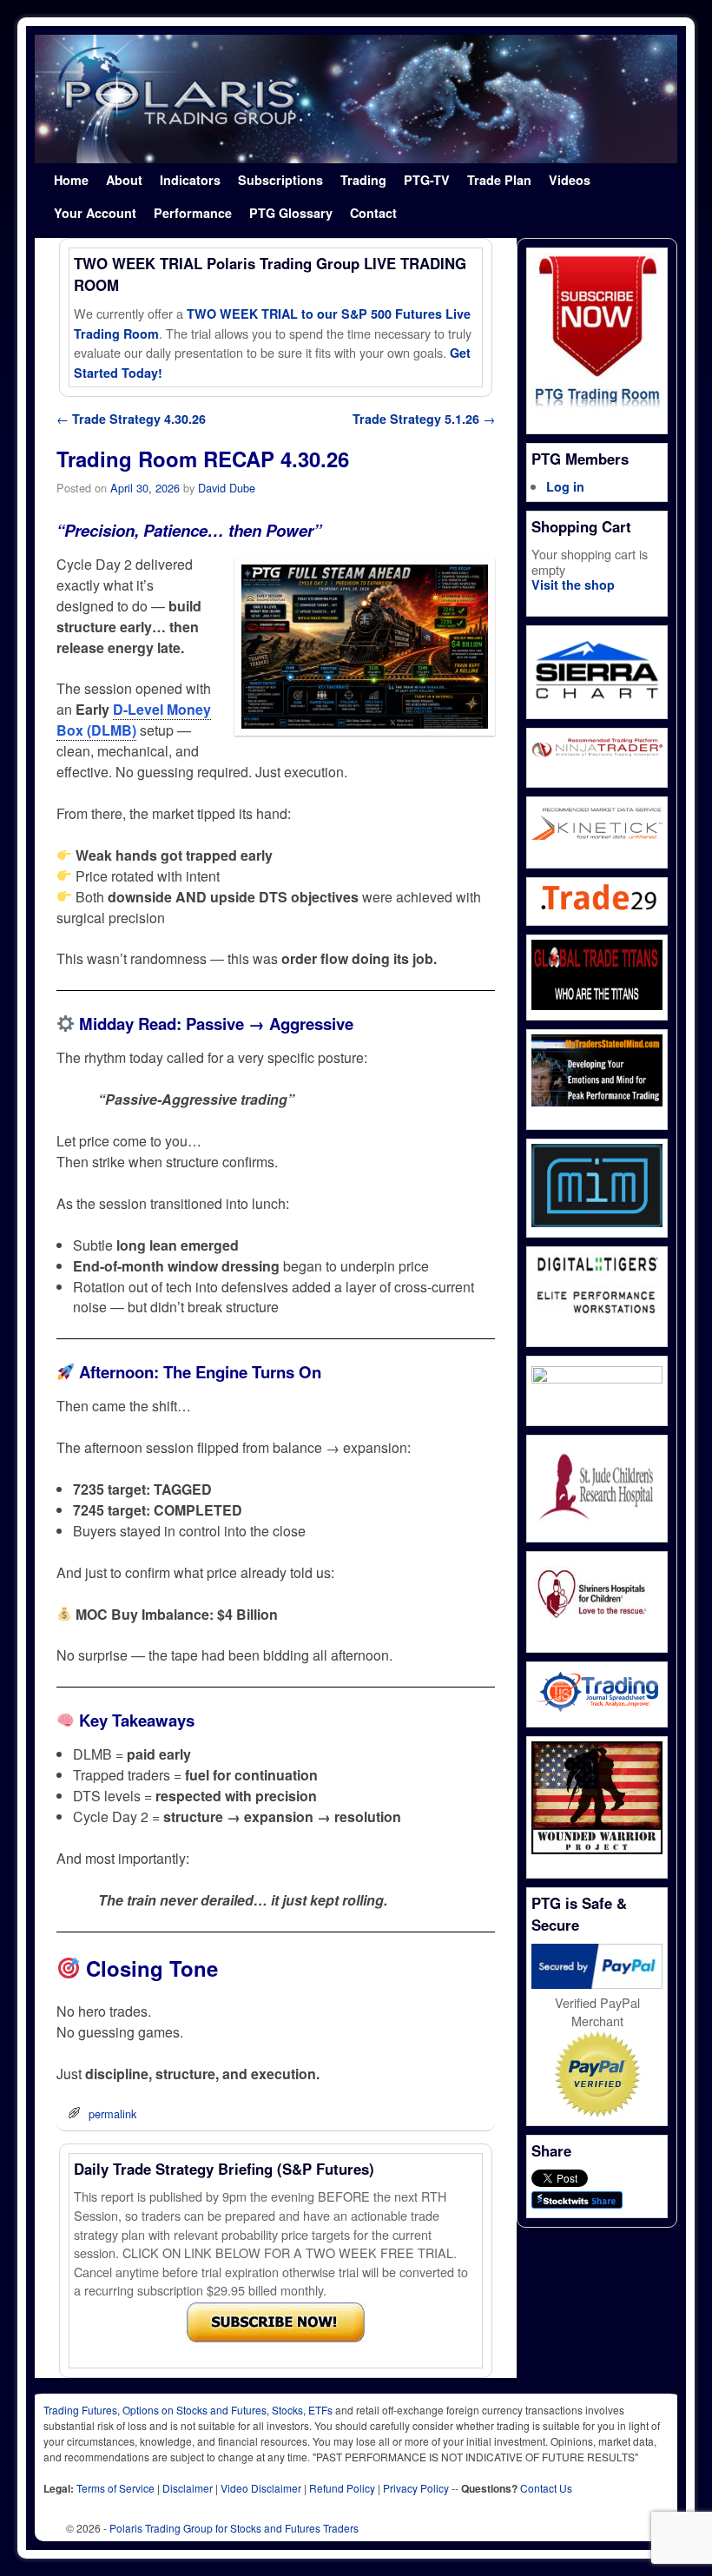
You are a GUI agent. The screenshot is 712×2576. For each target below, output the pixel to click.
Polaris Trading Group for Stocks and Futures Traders (234, 2528)
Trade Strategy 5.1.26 (424, 419)
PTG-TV (427, 180)
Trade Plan (499, 180)
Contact (373, 213)
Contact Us (546, 2488)
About (124, 180)
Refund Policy (342, 2488)
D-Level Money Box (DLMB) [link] (134, 720)
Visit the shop (573, 585)
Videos (570, 180)
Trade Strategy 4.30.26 (131, 419)
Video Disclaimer (261, 2488)
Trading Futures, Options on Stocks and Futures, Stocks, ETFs (188, 2410)
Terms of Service (115, 2488)
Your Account (95, 213)
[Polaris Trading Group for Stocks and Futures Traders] (356, 99)
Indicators (190, 180)
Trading (363, 180)
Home (71, 180)
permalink (112, 2114)
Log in (565, 486)
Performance (193, 213)
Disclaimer (188, 2488)
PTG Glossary (291, 213)
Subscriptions (280, 180)
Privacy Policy (416, 2488)
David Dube (227, 488)
